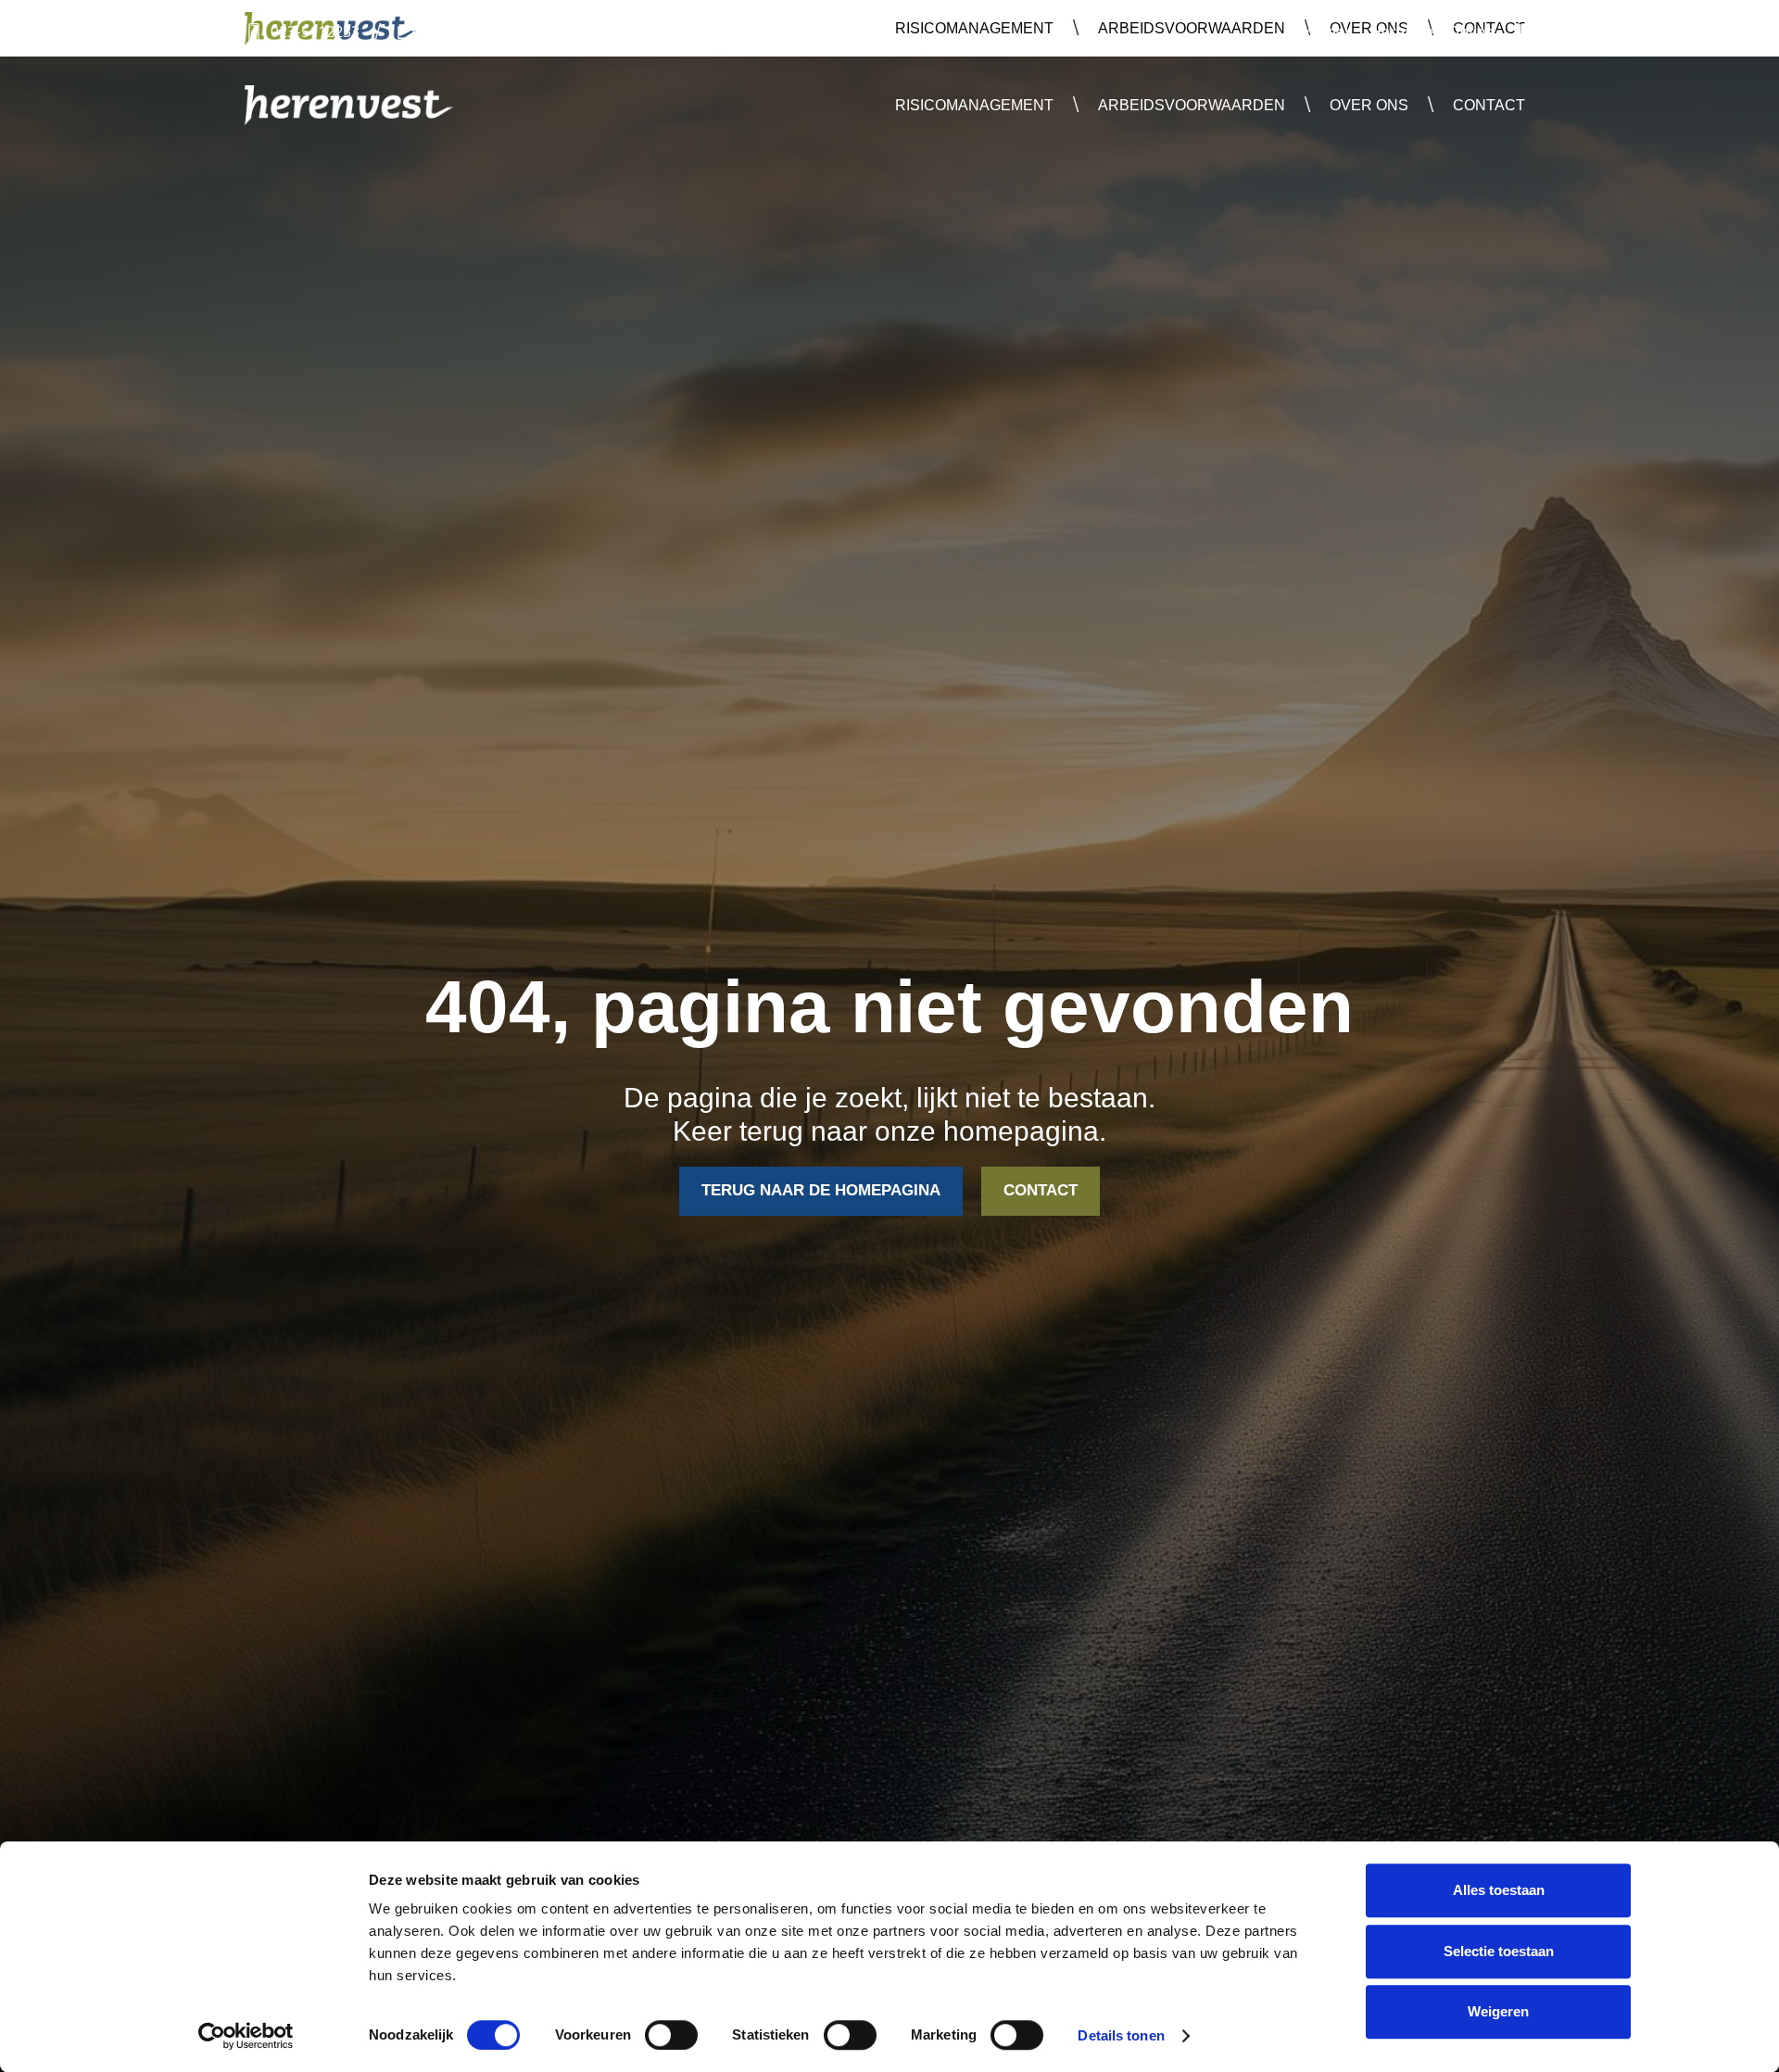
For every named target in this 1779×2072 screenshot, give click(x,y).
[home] (349, 105)
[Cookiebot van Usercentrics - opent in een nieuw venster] (246, 2036)
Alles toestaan (1499, 1890)
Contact (1489, 105)
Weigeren (1498, 2011)
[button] (974, 105)
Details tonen (1121, 2035)
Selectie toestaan (1499, 1951)
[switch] (671, 2035)
